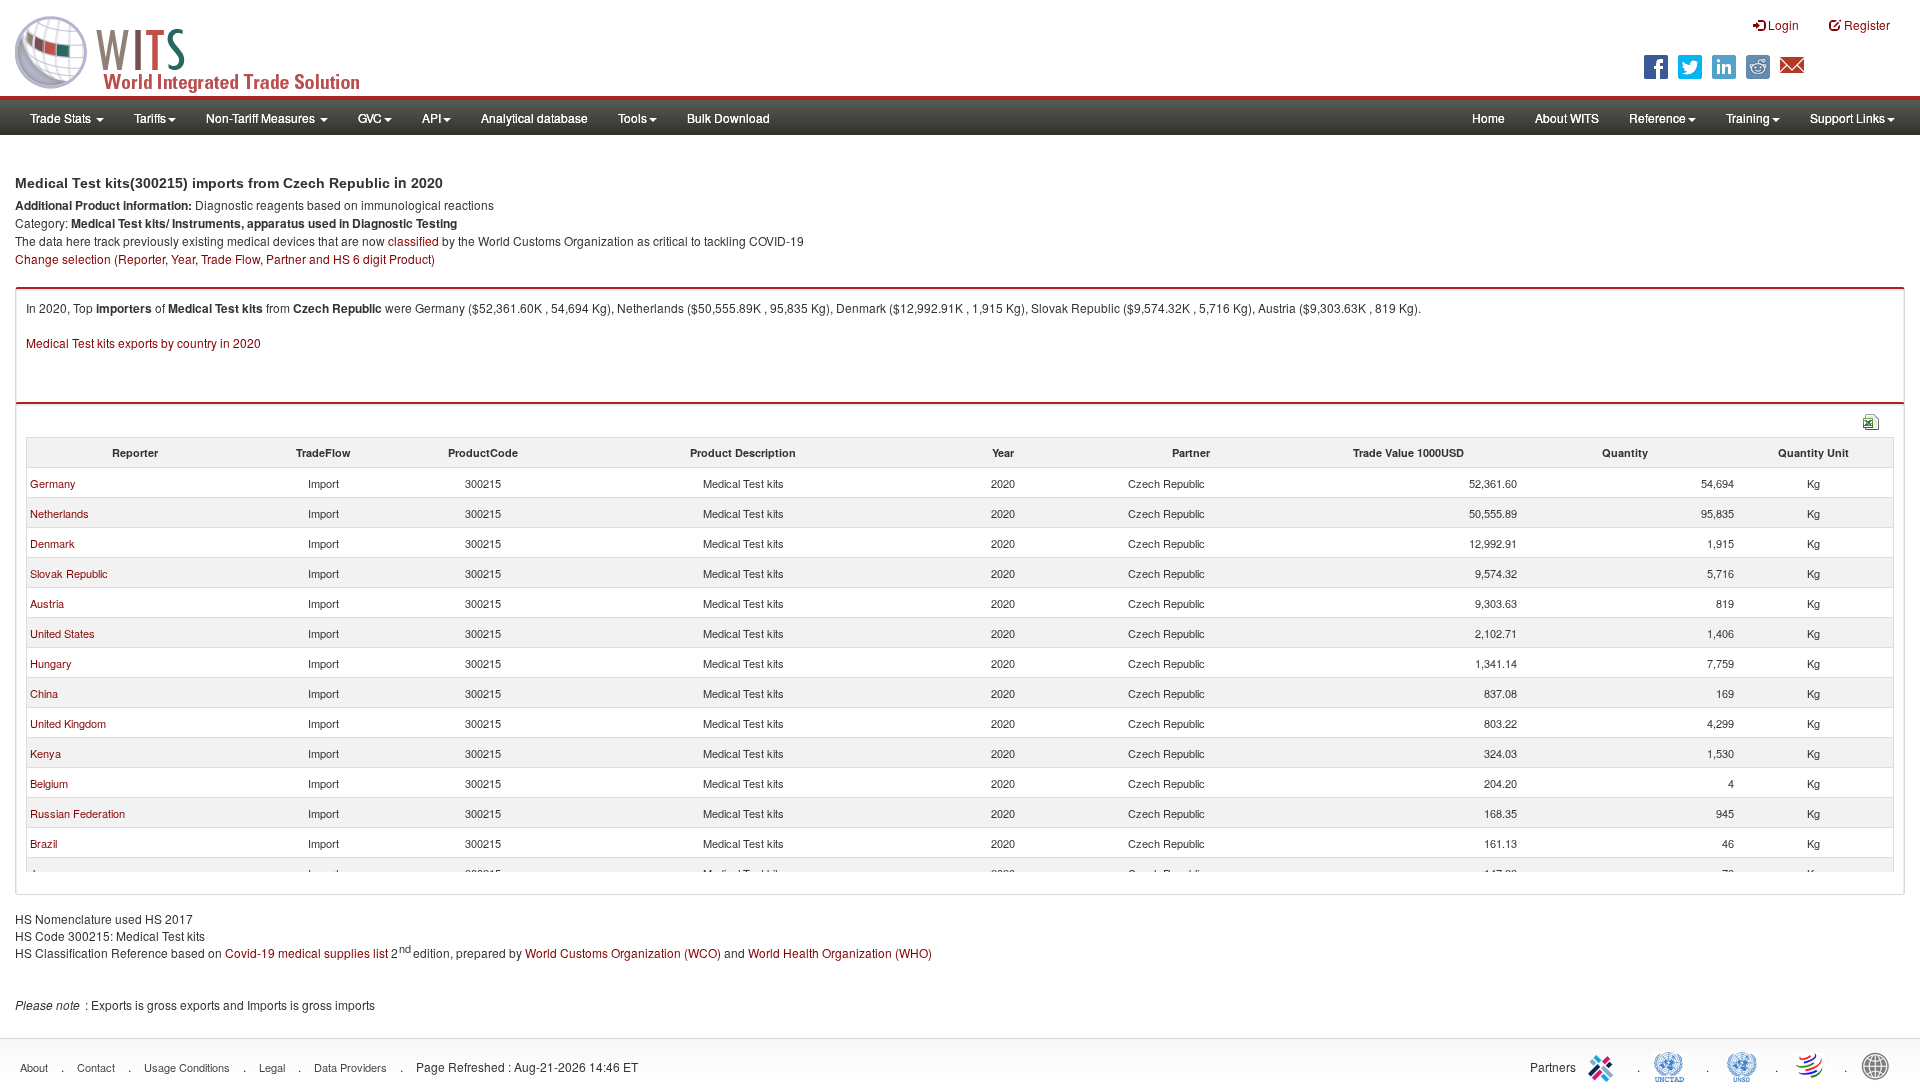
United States (62, 633)
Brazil (43, 843)
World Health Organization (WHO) (840, 952)
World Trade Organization (1811, 1065)
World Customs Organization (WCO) (623, 952)
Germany (53, 483)
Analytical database (534, 117)
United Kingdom (68, 723)
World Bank (1880, 1065)
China (44, 693)
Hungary (51, 663)
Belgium (49, 783)
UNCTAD (1673, 1065)
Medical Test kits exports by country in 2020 (143, 342)
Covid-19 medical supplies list (306, 952)
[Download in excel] (1871, 419)
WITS (200, 50)
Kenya (45, 753)
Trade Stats (62, 117)
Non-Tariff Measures (262, 117)
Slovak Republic (69, 573)
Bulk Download (728, 117)
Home (1488, 117)
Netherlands (59, 513)
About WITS (1567, 117)
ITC (1604, 1065)
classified (413, 240)
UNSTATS (1742, 1065)
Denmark (52, 543)
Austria (47, 603)
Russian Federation (77, 813)
